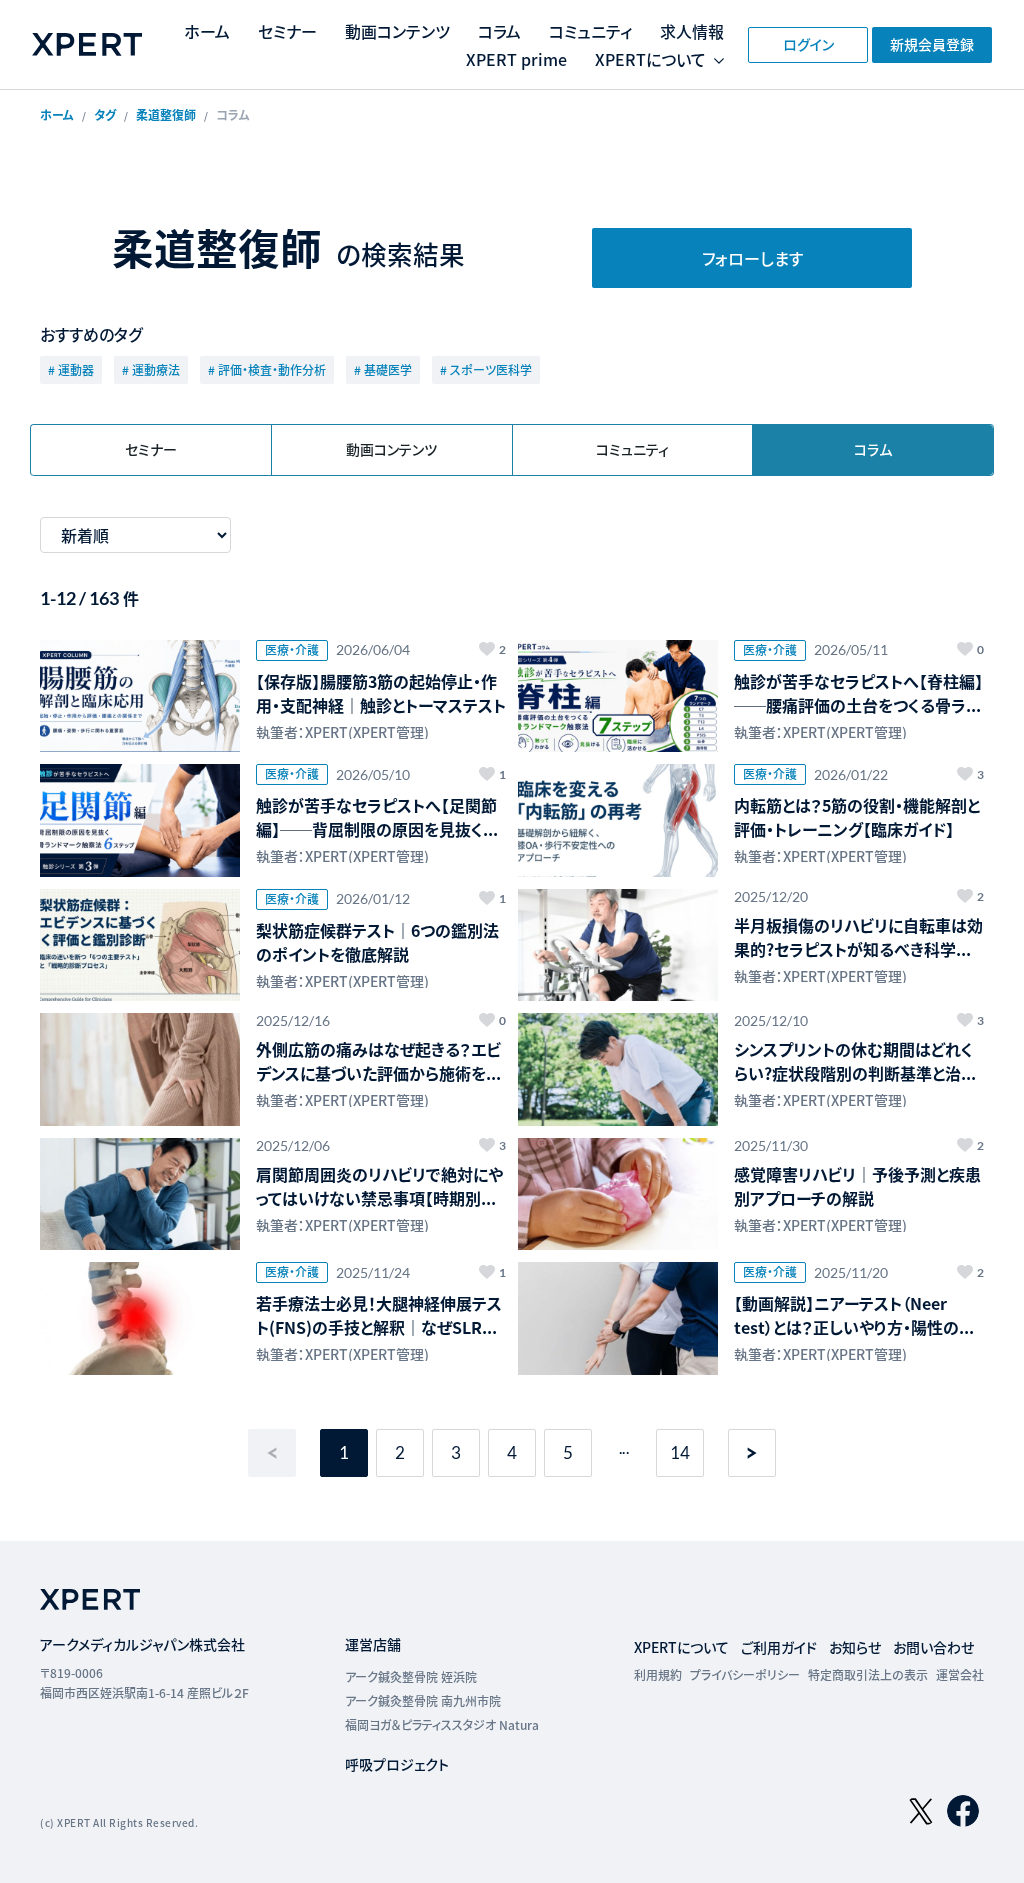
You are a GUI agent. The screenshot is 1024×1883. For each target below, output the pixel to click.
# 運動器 (71, 369)
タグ (105, 114)
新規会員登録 (932, 44)
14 (680, 1452)
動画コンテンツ (397, 31)
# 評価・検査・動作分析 (267, 369)
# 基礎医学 (383, 369)
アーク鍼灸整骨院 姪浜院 (411, 1676)
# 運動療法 (151, 369)
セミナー (287, 31)
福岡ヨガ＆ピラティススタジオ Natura (442, 1724)
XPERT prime (516, 59)
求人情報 (692, 31)
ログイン (808, 44)
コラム (499, 31)
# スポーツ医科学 (486, 369)
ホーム (207, 31)
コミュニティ (590, 31)
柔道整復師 (166, 114)
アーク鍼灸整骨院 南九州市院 (423, 1700)
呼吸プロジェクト (397, 1764)
